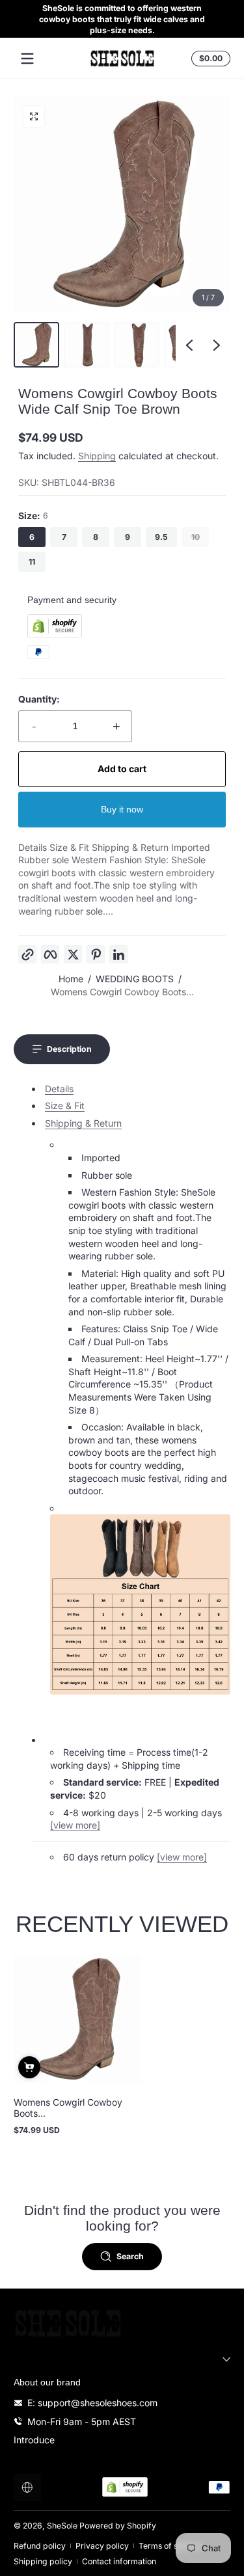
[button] (209, 59)
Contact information (119, 2561)
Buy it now (122, 809)
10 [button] (196, 537)
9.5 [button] (161, 537)
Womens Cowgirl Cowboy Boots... (122, 992)
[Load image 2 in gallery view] (87, 345)
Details (59, 1089)
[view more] (75, 1825)
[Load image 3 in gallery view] (137, 345)
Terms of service (170, 2546)
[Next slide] (217, 345)
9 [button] (128, 537)
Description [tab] (69, 1049)
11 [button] (32, 562)
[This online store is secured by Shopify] (55, 634)
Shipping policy (43, 2561)
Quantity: (39, 699)
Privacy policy (102, 2546)
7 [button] (64, 537)
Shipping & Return (83, 1123)
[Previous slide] (189, 345)
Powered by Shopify (118, 2526)
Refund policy (40, 2546)
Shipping (97, 456)
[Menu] (27, 59)
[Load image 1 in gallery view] (36, 345)
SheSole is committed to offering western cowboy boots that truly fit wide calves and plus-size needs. (122, 19)
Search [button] (130, 2256)
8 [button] (96, 537)
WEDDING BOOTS (135, 979)
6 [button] (32, 537)
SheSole (62, 2526)
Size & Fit (65, 1106)
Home (71, 979)
